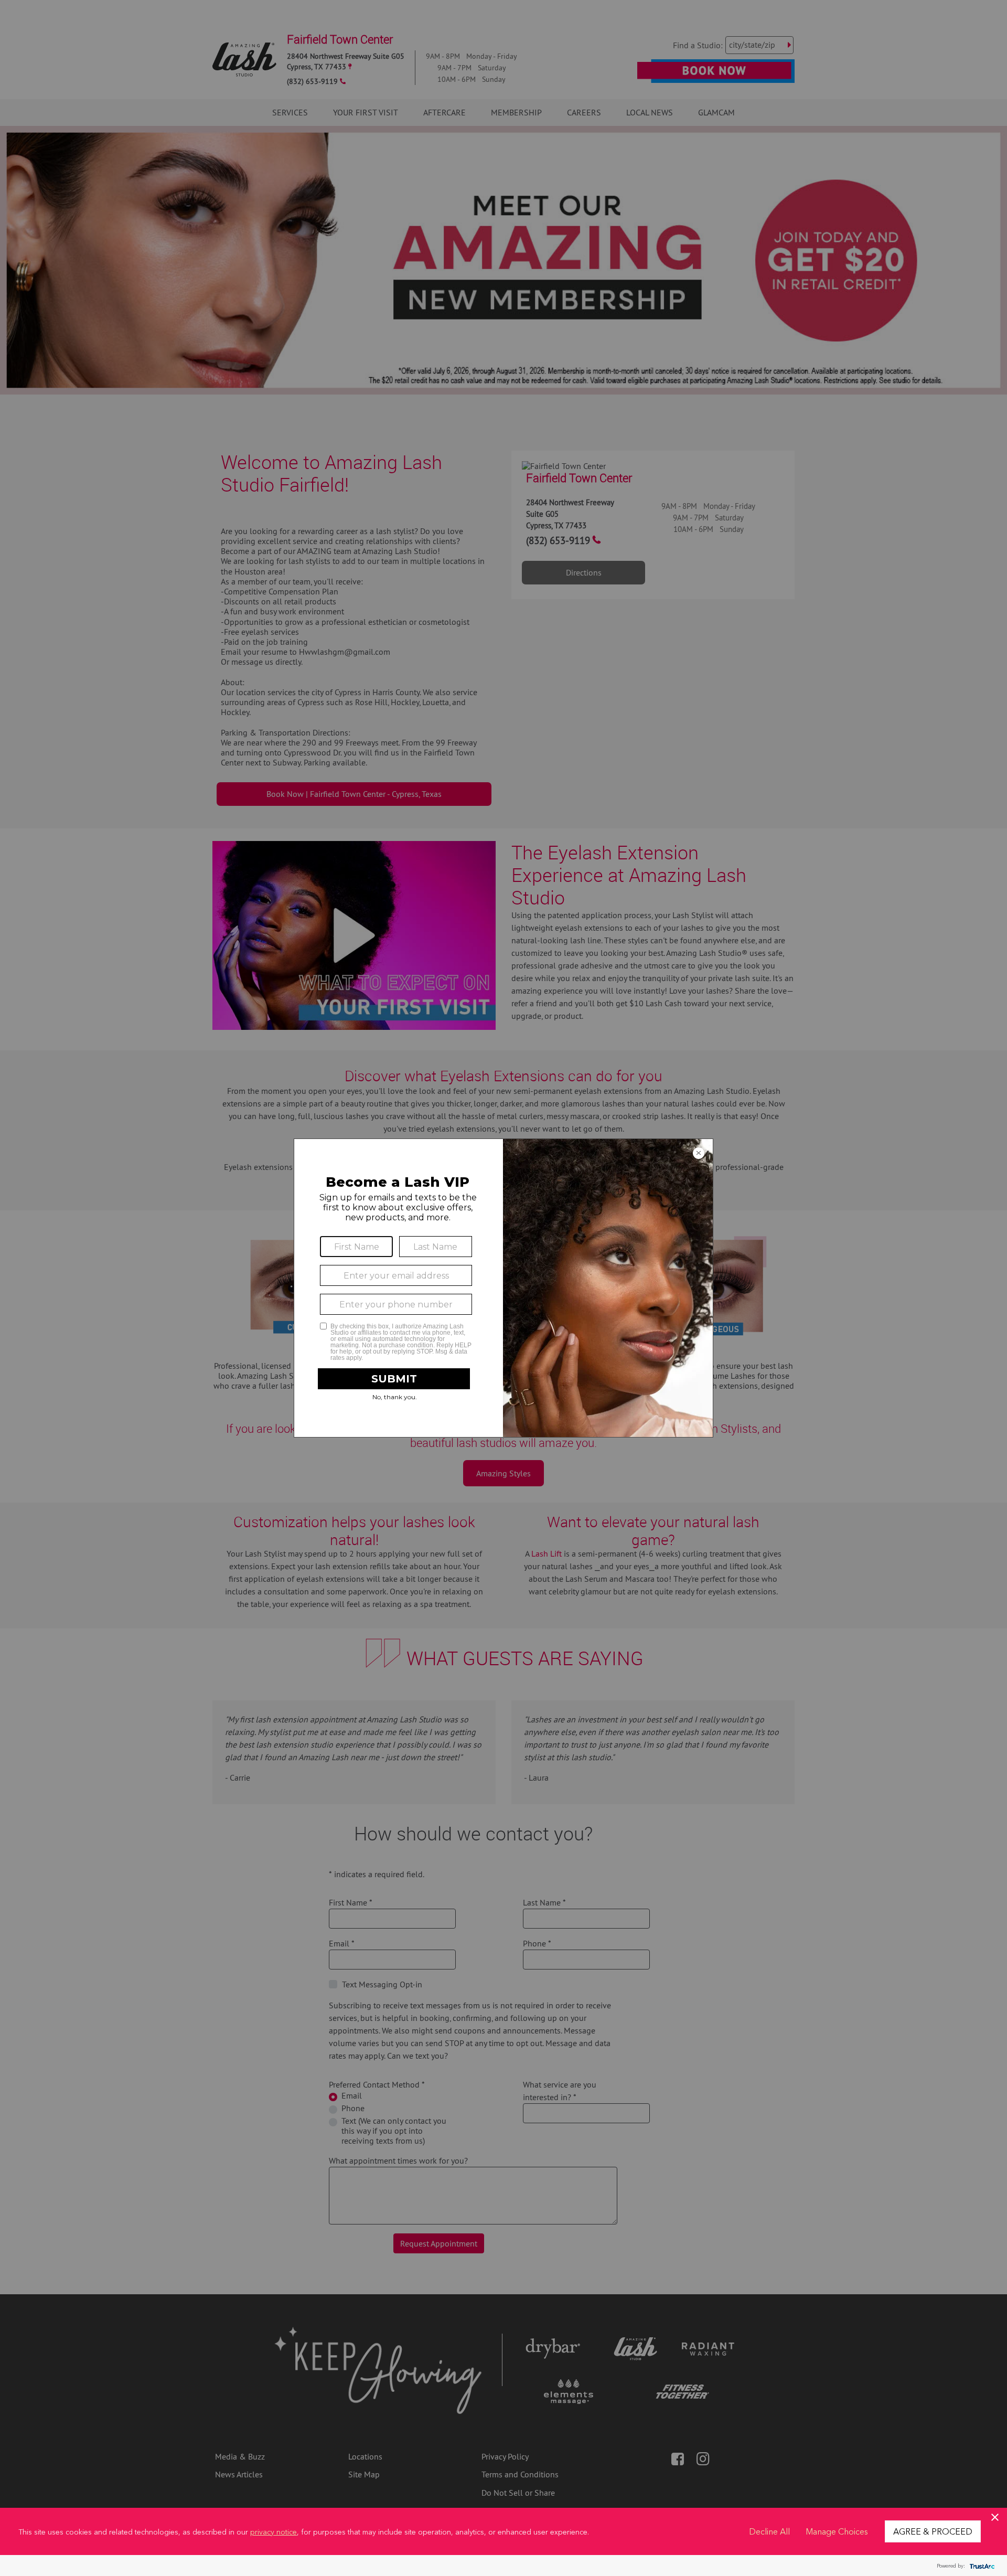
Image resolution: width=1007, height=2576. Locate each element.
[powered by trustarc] (981, 2566)
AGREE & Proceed (933, 2531)
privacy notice (274, 2531)
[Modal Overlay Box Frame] (504, 1288)
